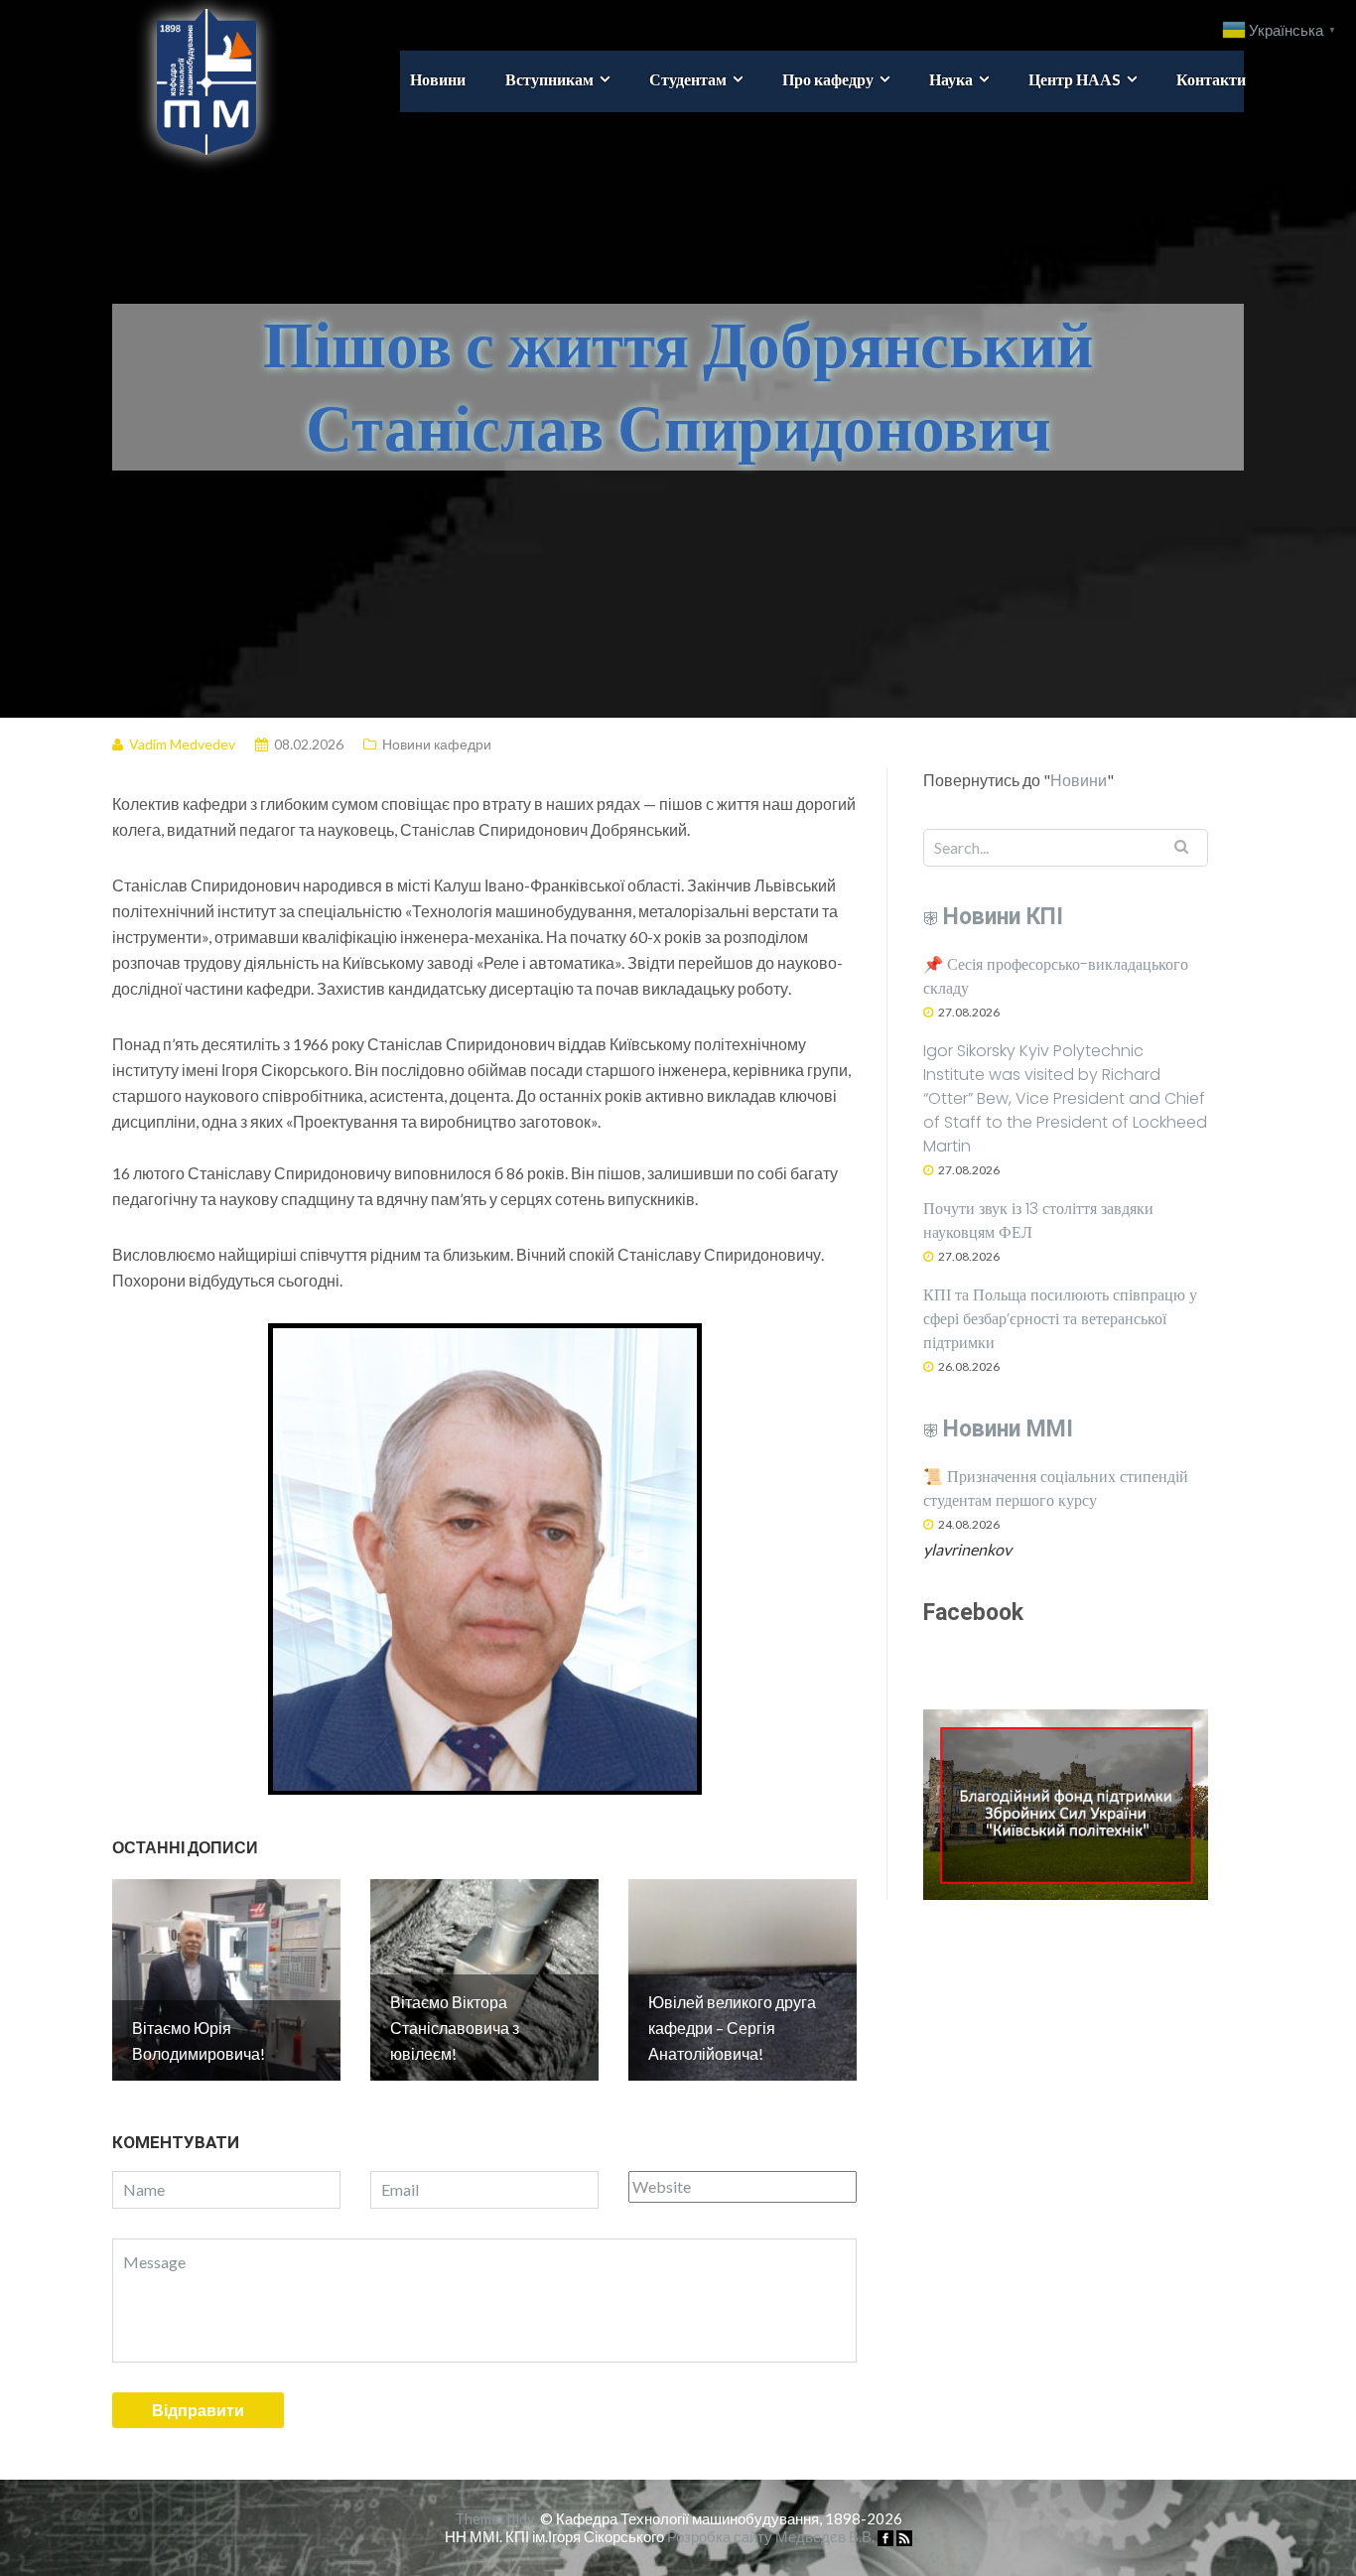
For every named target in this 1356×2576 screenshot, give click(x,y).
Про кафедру (828, 79)
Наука (951, 79)
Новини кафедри (437, 744)
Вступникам (549, 79)
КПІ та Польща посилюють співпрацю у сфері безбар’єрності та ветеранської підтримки (1060, 1319)
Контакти (1211, 79)
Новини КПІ (1003, 917)
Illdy (520, 2518)
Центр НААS (1075, 79)
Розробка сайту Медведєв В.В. (771, 2536)
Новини (438, 79)
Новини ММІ (1008, 1429)
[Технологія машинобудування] (184, 79)
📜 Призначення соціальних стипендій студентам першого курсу (1056, 1489)
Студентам (688, 79)
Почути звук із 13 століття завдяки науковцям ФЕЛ (1038, 1220)
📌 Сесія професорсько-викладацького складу (1056, 976)
